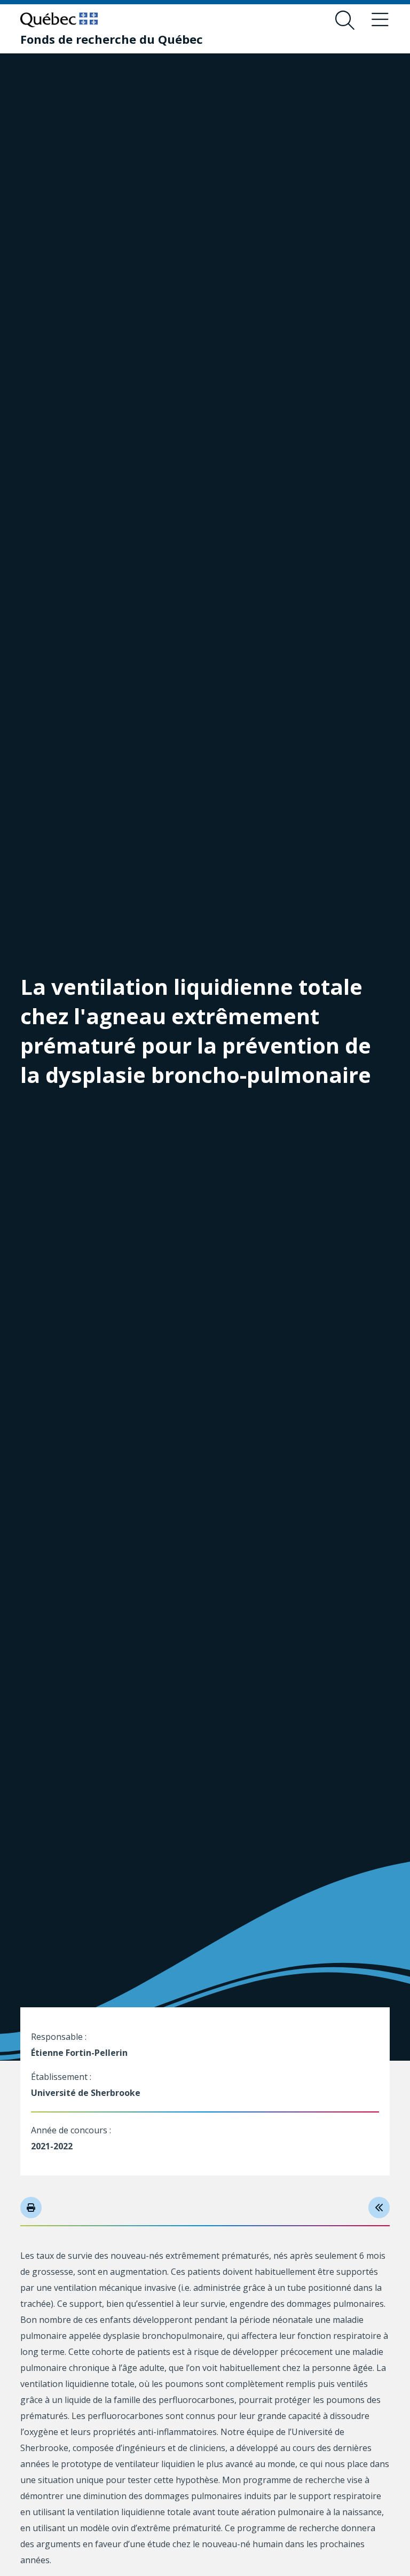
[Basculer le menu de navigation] (380, 20)
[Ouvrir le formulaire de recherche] (345, 20)
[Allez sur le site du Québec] (59, 20)
